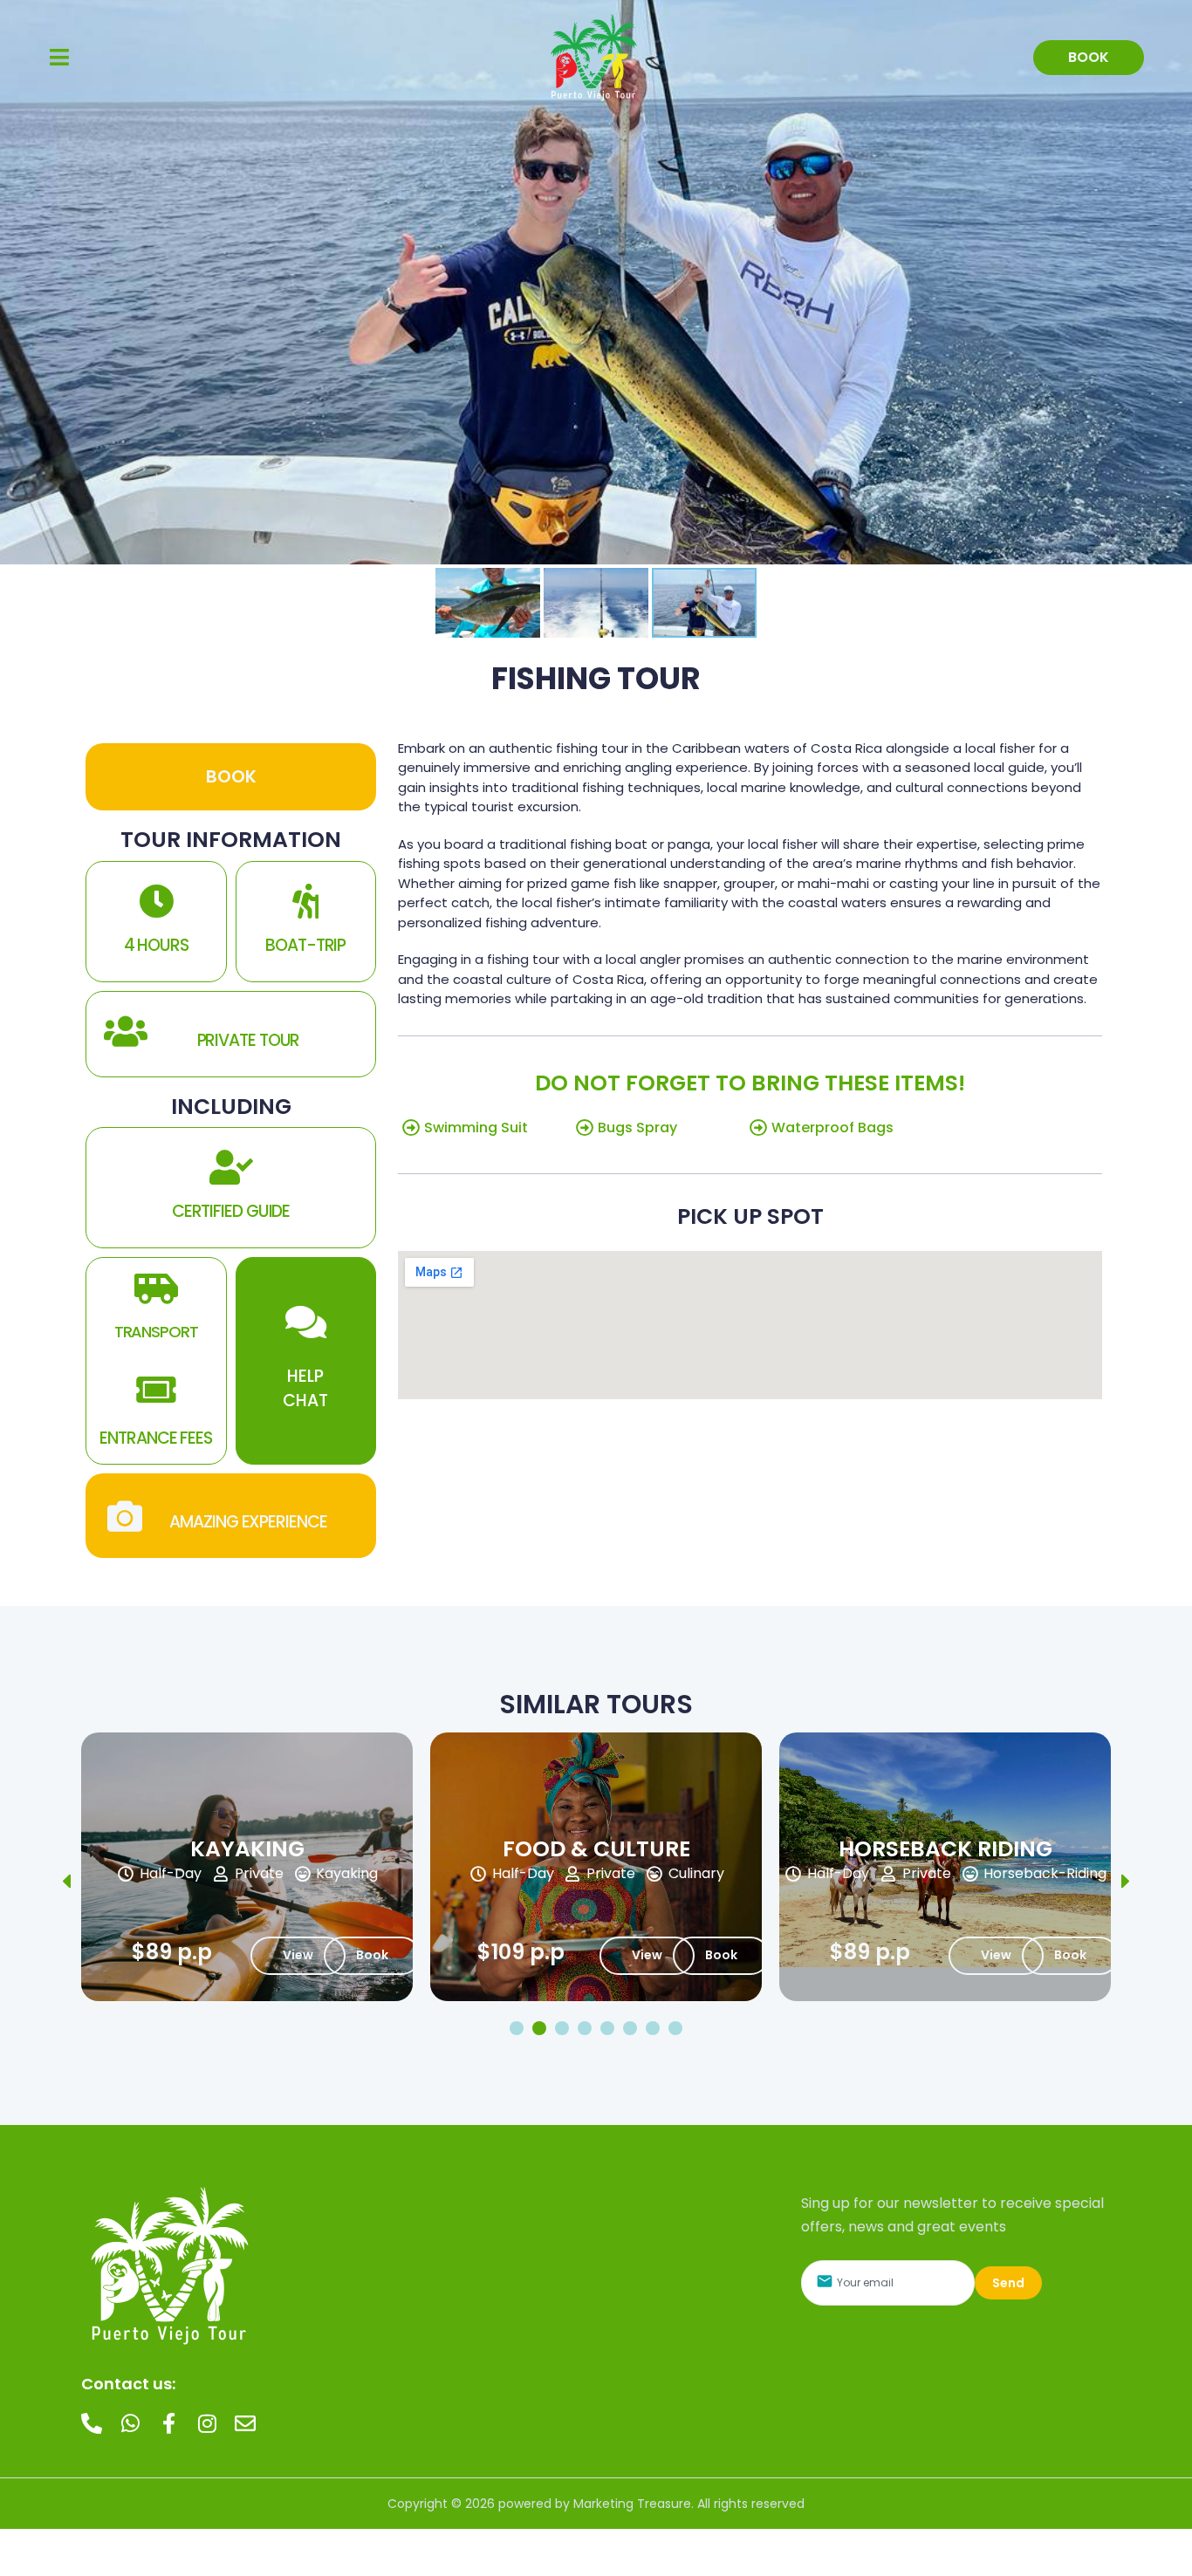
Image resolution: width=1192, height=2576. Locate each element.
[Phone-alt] (92, 2423)
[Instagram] (207, 2423)
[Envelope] (245, 2423)
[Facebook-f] (168, 2423)
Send (1008, 2283)
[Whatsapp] (130, 2423)
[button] (59, 57)
